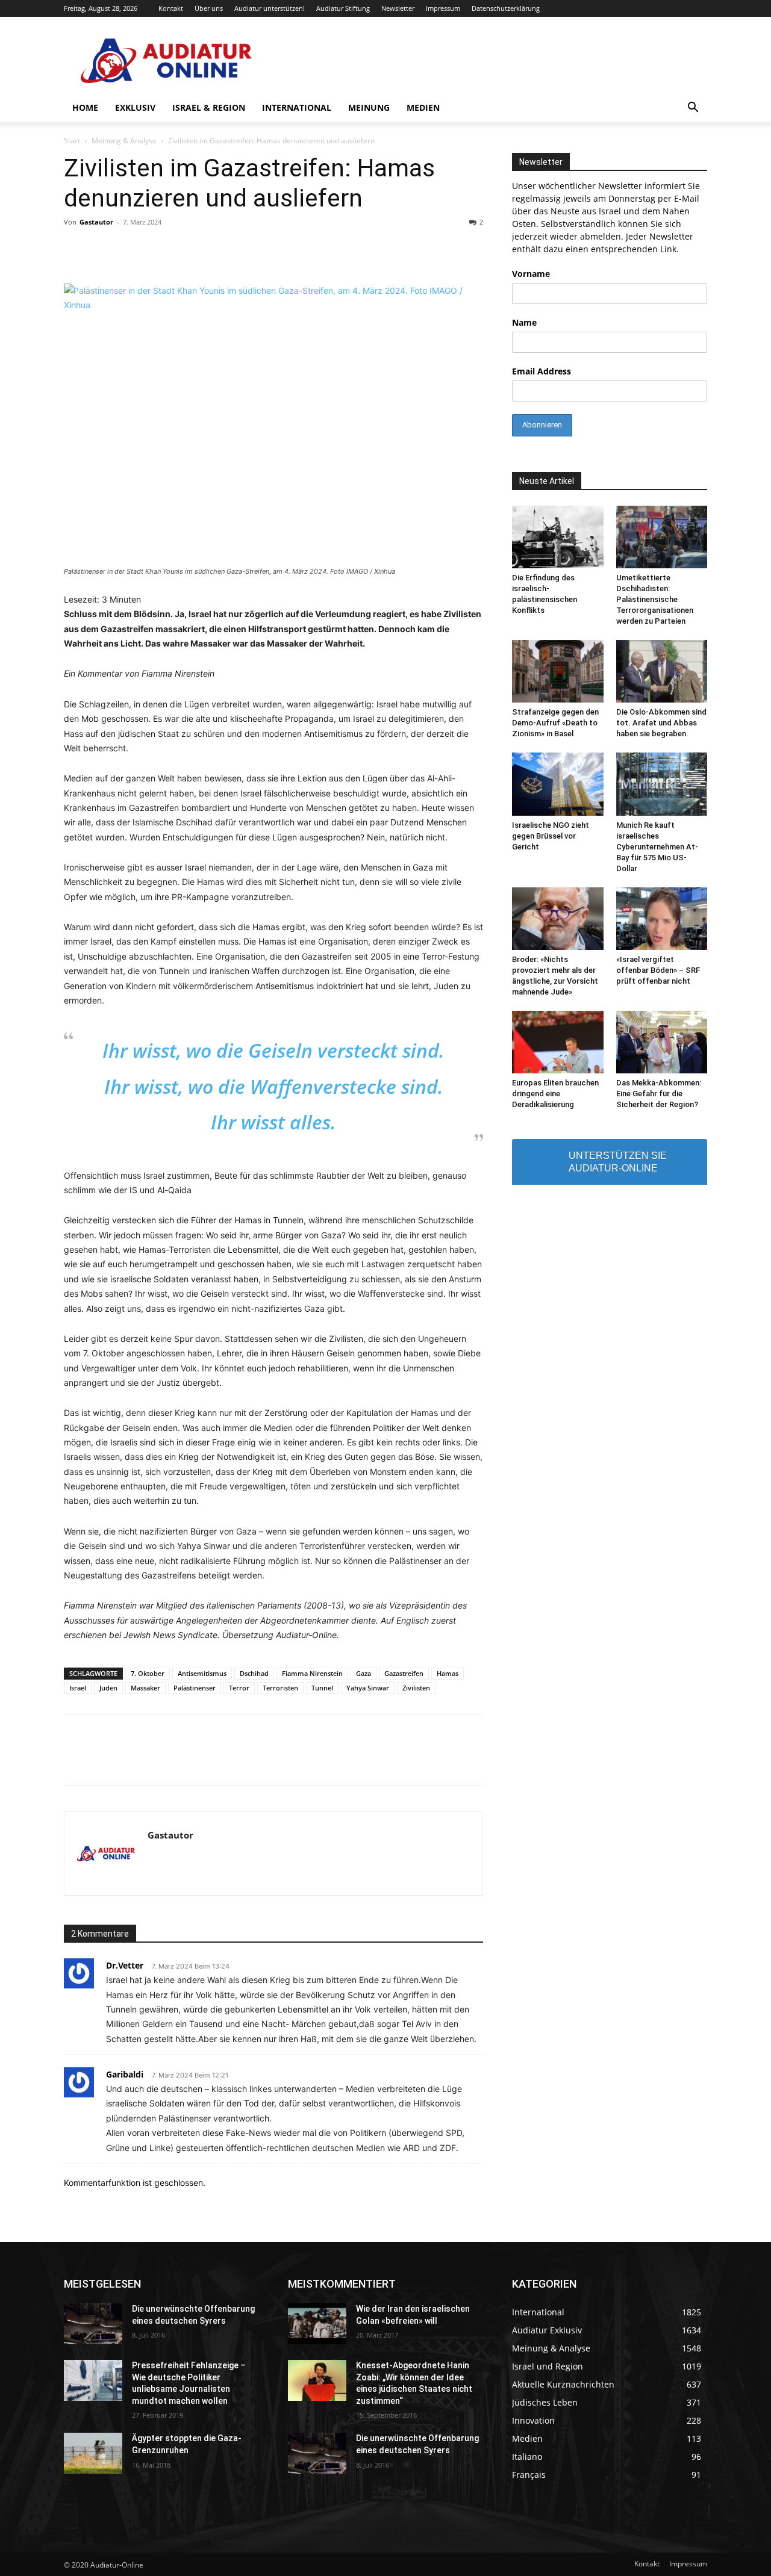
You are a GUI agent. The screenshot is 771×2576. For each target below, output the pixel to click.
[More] (565, 1761)
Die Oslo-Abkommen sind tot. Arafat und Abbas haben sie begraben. (661, 723)
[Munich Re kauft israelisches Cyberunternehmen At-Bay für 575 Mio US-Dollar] (662, 784)
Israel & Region (209, 107)
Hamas (448, 1673)
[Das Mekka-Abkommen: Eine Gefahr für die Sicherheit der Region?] (662, 1042)
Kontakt (171, 8)
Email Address (542, 371)
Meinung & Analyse (124, 141)
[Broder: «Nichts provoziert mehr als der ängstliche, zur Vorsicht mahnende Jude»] (558, 919)
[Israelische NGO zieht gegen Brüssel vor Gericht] (558, 784)
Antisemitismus (202, 1673)
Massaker (145, 1688)
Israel (78, 1688)
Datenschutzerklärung (506, 8)
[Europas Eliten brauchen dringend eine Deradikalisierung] (558, 1042)
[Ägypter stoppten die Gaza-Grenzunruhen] (93, 2453)
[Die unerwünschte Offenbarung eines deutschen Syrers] (93, 2324)
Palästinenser (195, 1688)
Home (85, 107)
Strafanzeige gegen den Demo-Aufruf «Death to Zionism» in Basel (555, 723)
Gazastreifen (404, 1673)
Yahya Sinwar (368, 1688)
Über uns (209, 8)
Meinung (369, 107)
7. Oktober (148, 1673)
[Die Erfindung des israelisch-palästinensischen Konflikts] (558, 537)
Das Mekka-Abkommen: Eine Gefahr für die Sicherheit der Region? (659, 1094)
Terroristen (280, 1688)
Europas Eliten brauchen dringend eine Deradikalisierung (555, 1094)
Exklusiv (135, 107)
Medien (423, 107)
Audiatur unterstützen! (270, 8)
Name (524, 322)
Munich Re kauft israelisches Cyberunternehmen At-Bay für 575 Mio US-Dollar (657, 847)
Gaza (364, 1673)
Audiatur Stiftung (343, 8)
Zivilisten (416, 1688)
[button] (693, 109)
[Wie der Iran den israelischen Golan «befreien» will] (317, 2324)
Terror (239, 1688)
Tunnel (322, 1688)
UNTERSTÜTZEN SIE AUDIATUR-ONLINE (618, 1162)
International (297, 107)
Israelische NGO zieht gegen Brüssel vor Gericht (551, 836)
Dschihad (254, 1673)
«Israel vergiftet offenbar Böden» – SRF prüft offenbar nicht (658, 970)
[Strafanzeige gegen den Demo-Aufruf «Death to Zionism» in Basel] (558, 671)
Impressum (443, 8)
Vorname (531, 274)
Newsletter (398, 8)
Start (72, 141)
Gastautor (96, 222)
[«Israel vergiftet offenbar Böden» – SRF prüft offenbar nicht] (662, 919)
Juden (108, 1688)
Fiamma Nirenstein (312, 1673)
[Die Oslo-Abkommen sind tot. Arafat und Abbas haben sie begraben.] (662, 671)
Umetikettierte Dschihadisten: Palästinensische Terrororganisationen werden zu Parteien (655, 599)
